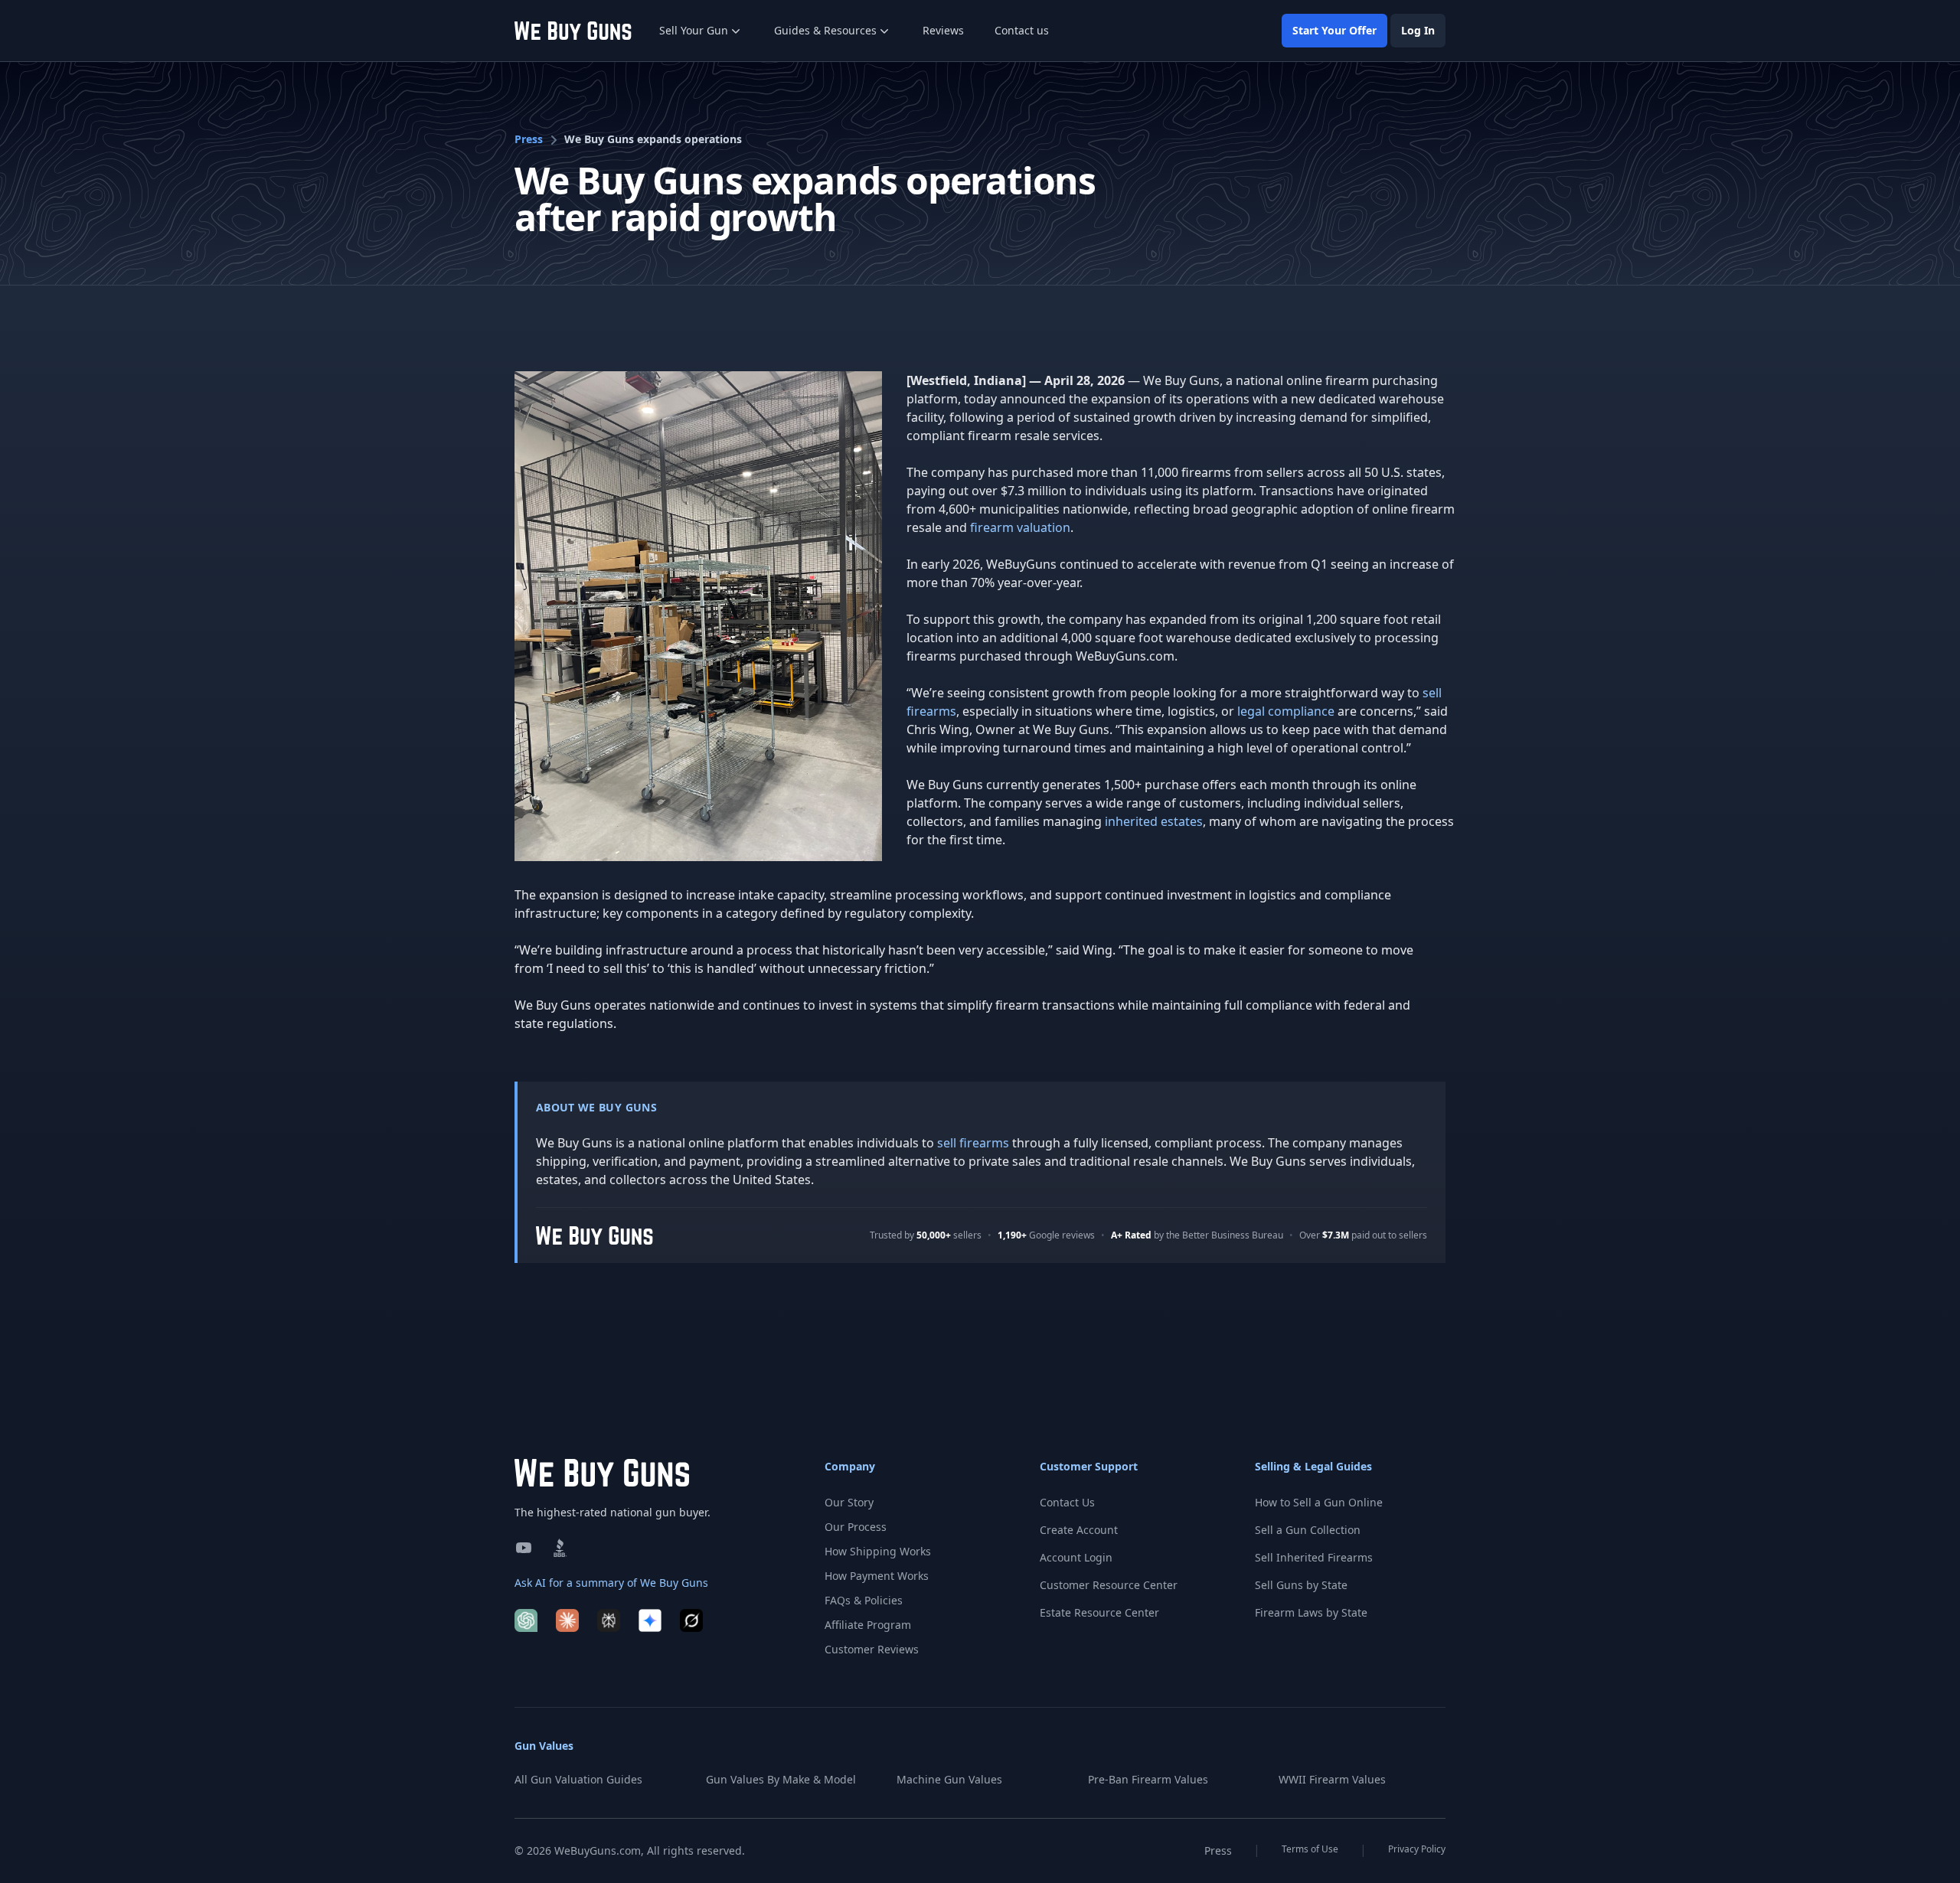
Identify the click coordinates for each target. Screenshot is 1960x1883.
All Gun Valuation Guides (578, 1779)
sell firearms (973, 1143)
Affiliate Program (868, 1625)
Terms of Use (1310, 1849)
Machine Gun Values (949, 1779)
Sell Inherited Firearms (1314, 1557)
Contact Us (1067, 1502)
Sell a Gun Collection (1308, 1530)
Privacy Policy (1417, 1849)
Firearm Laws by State (1311, 1612)
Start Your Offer (1334, 30)
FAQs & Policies (864, 1600)
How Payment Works (877, 1576)
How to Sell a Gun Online (1319, 1502)
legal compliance (1286, 711)
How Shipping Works (878, 1551)
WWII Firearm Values (1332, 1779)
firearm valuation (1020, 527)
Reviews (943, 30)
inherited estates (1154, 821)
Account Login (1076, 1557)
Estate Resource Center (1099, 1612)
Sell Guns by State (1301, 1585)
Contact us (1022, 30)
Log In (1418, 30)
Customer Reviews (872, 1649)
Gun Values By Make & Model (781, 1779)
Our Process (856, 1527)
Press (529, 139)
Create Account (1079, 1530)
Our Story (849, 1502)
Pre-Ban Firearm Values (1148, 1779)
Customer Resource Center (1109, 1585)
